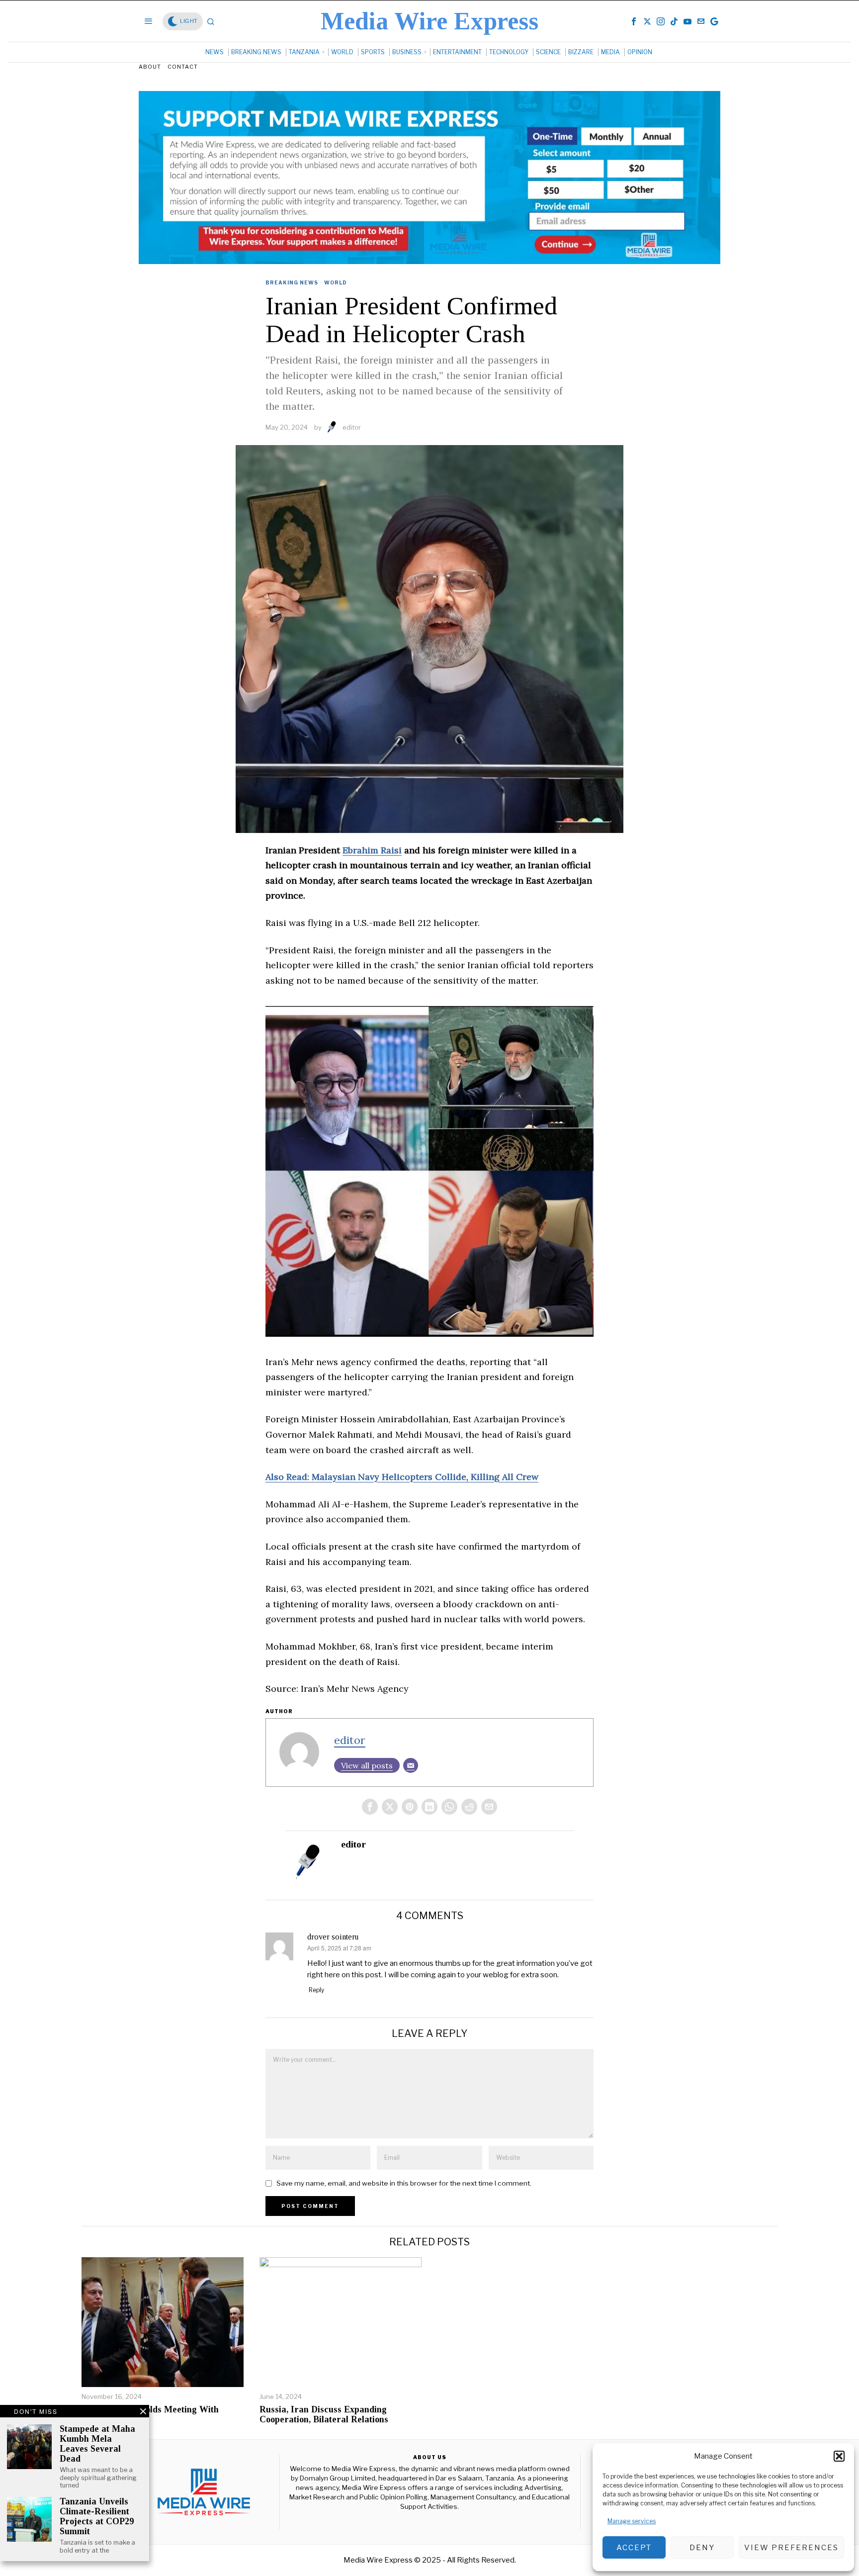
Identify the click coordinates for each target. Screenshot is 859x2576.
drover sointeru (333, 1937)
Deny (702, 2548)
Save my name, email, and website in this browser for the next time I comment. (404, 2183)
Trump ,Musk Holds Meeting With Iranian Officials (150, 2415)
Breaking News (292, 282)
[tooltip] (634, 21)
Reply (316, 1990)
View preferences (791, 2548)
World (336, 282)
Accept (634, 2548)
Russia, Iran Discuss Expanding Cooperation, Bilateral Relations (324, 2415)
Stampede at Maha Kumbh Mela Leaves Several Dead (97, 2444)
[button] (839, 2456)
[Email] (411, 1765)
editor (352, 427)
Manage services (632, 2521)
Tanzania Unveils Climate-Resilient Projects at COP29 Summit (97, 2516)
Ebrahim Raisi (372, 850)
